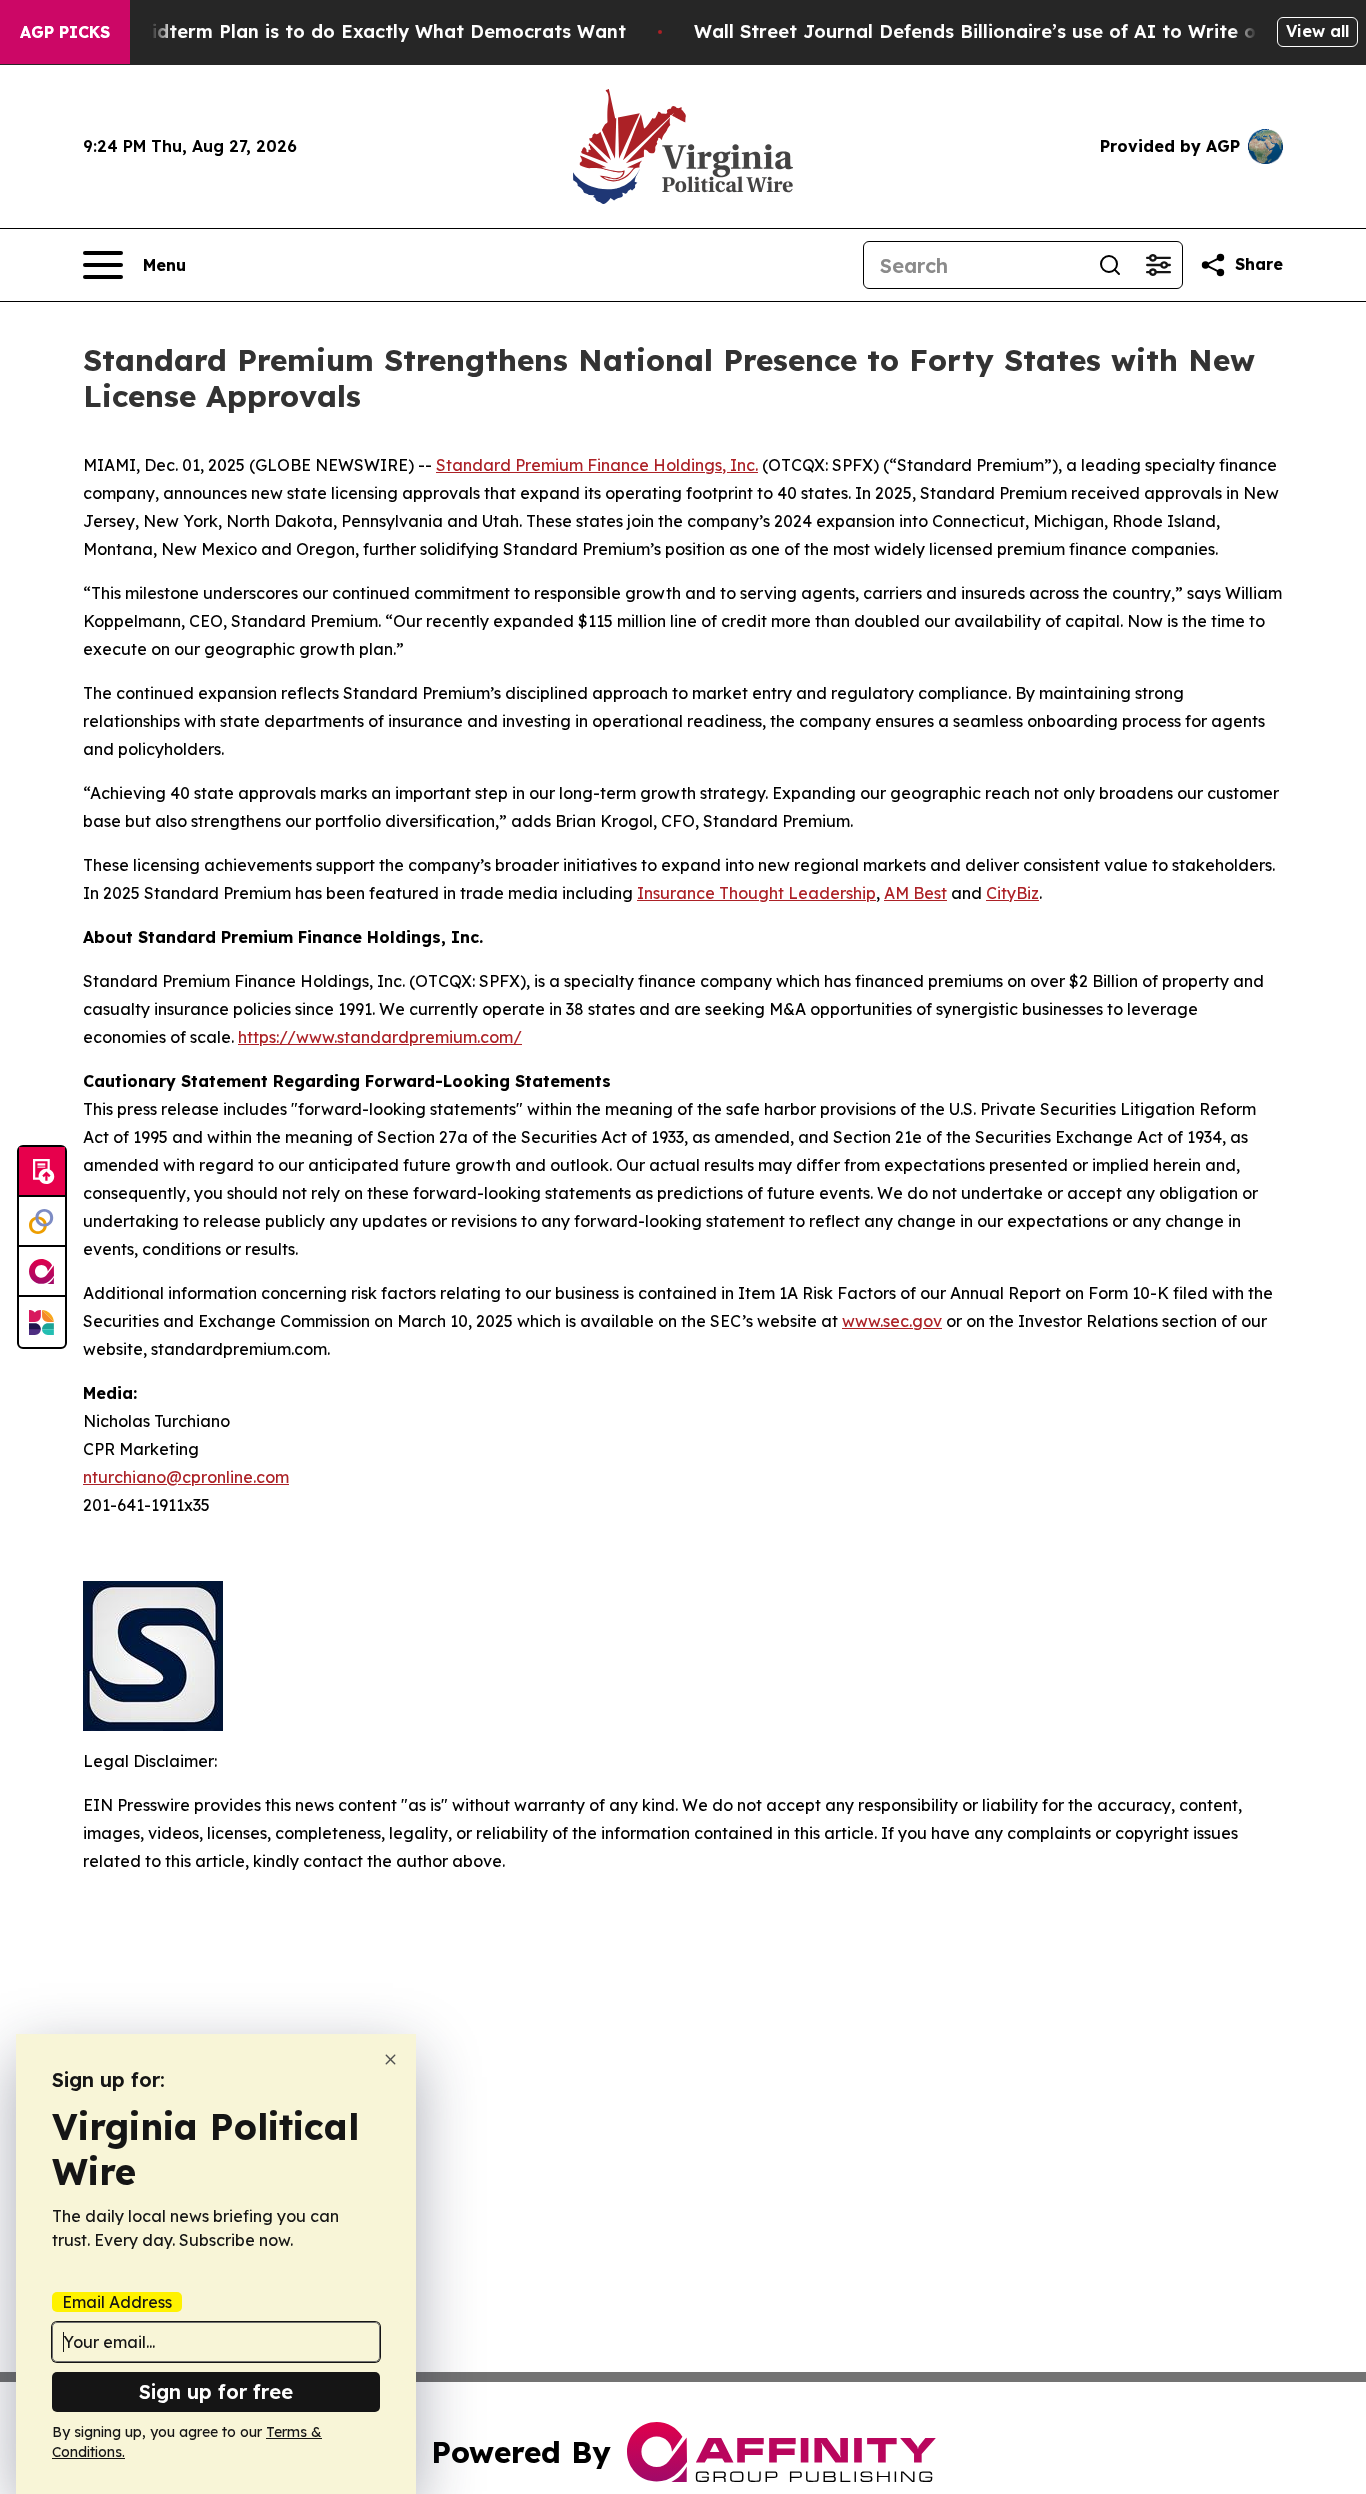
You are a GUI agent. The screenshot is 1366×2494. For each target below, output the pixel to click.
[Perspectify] (42, 1222)
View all (1317, 31)
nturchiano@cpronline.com (186, 1477)
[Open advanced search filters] (1158, 265)
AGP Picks (65, 32)
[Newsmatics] (42, 1322)
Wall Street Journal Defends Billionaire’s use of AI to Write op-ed (996, 31)
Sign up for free (216, 2391)
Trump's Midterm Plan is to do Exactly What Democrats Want (342, 31)
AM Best (915, 893)
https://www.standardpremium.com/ (380, 1037)
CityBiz (1012, 893)
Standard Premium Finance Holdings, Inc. (597, 465)
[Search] (1110, 265)
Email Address (117, 2302)
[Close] (390, 2059)
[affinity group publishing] (42, 1272)
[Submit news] (42, 1172)
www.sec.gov (892, 1321)
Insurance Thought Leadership (756, 893)
